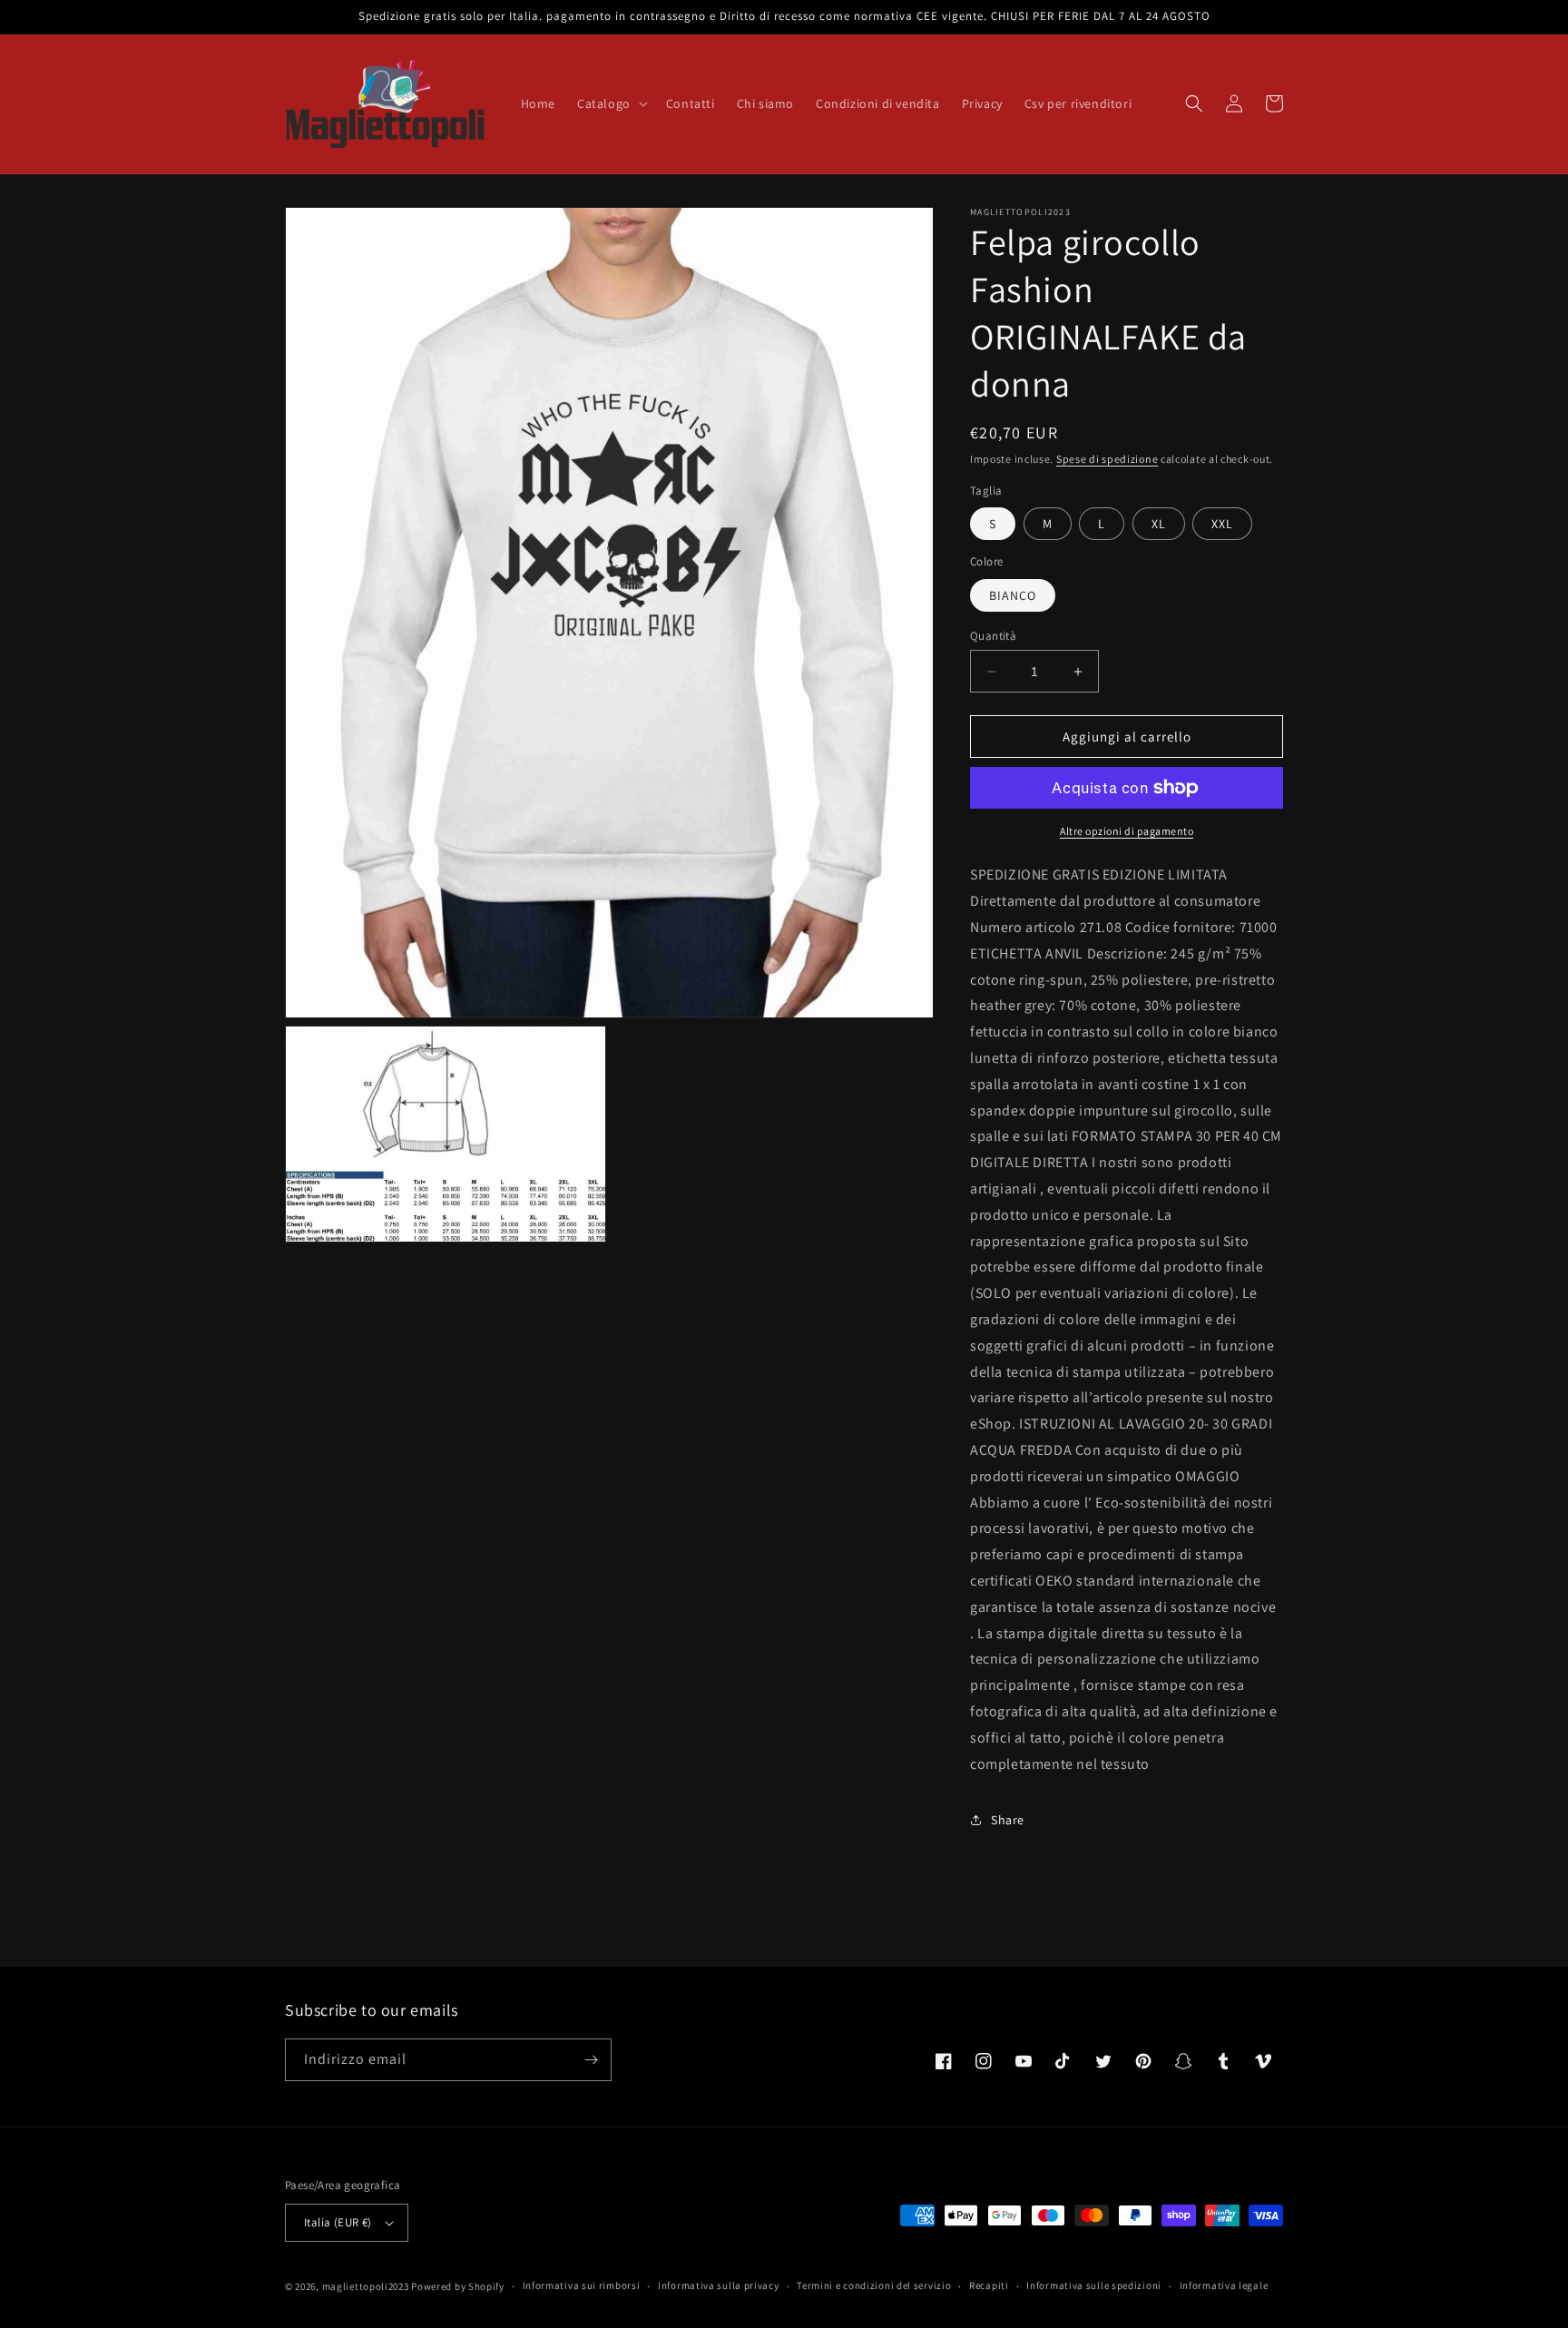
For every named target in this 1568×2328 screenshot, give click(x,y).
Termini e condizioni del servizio (874, 2285)
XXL (1222, 524)
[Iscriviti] (591, 2060)
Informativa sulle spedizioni (1094, 2285)
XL (1159, 524)
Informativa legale (1224, 2285)
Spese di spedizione (1107, 459)
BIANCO (1013, 595)
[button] (611, 103)
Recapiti (989, 2285)
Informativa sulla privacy (719, 2285)
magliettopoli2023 (366, 2286)
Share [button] (1008, 1820)
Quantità (993, 636)
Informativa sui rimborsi (582, 2285)
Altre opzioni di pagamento (1127, 831)
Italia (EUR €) (338, 2222)
